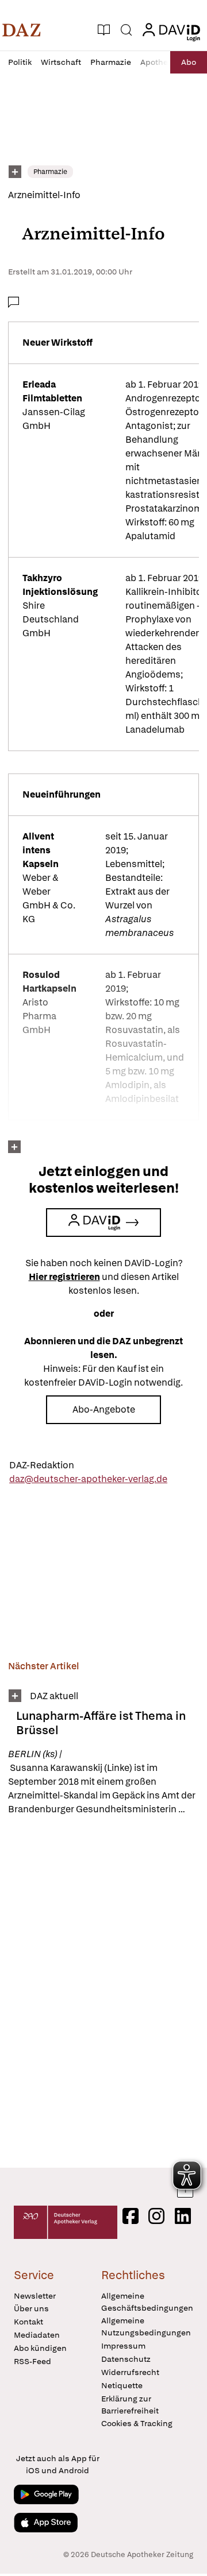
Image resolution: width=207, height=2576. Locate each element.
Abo (189, 62)
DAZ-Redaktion (42, 1465)
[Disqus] (103, 1991)
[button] (22, 30)
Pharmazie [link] (50, 172)
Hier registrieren (64, 1277)
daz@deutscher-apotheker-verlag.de (88, 1479)
